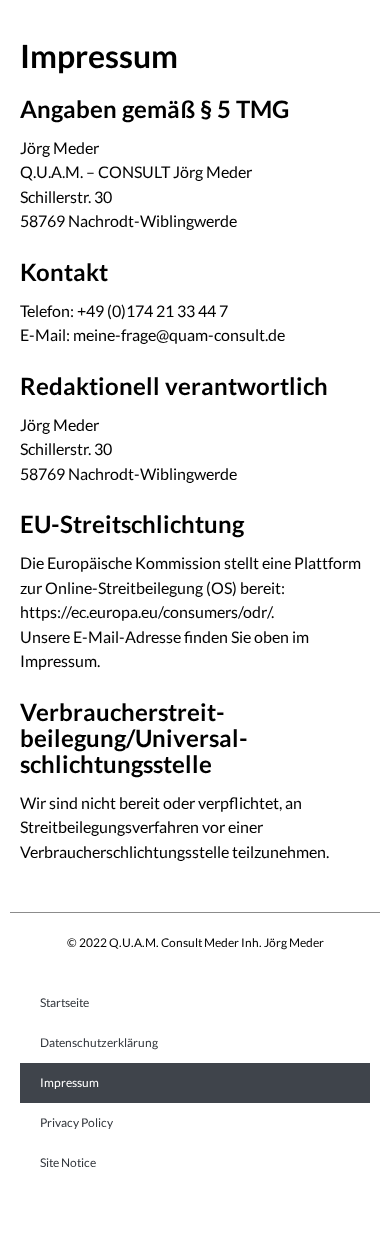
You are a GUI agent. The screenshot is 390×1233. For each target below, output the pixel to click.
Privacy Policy (76, 1122)
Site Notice (68, 1162)
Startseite (64, 1002)
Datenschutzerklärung (99, 1042)
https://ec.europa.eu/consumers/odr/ (145, 611)
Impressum (69, 1082)
